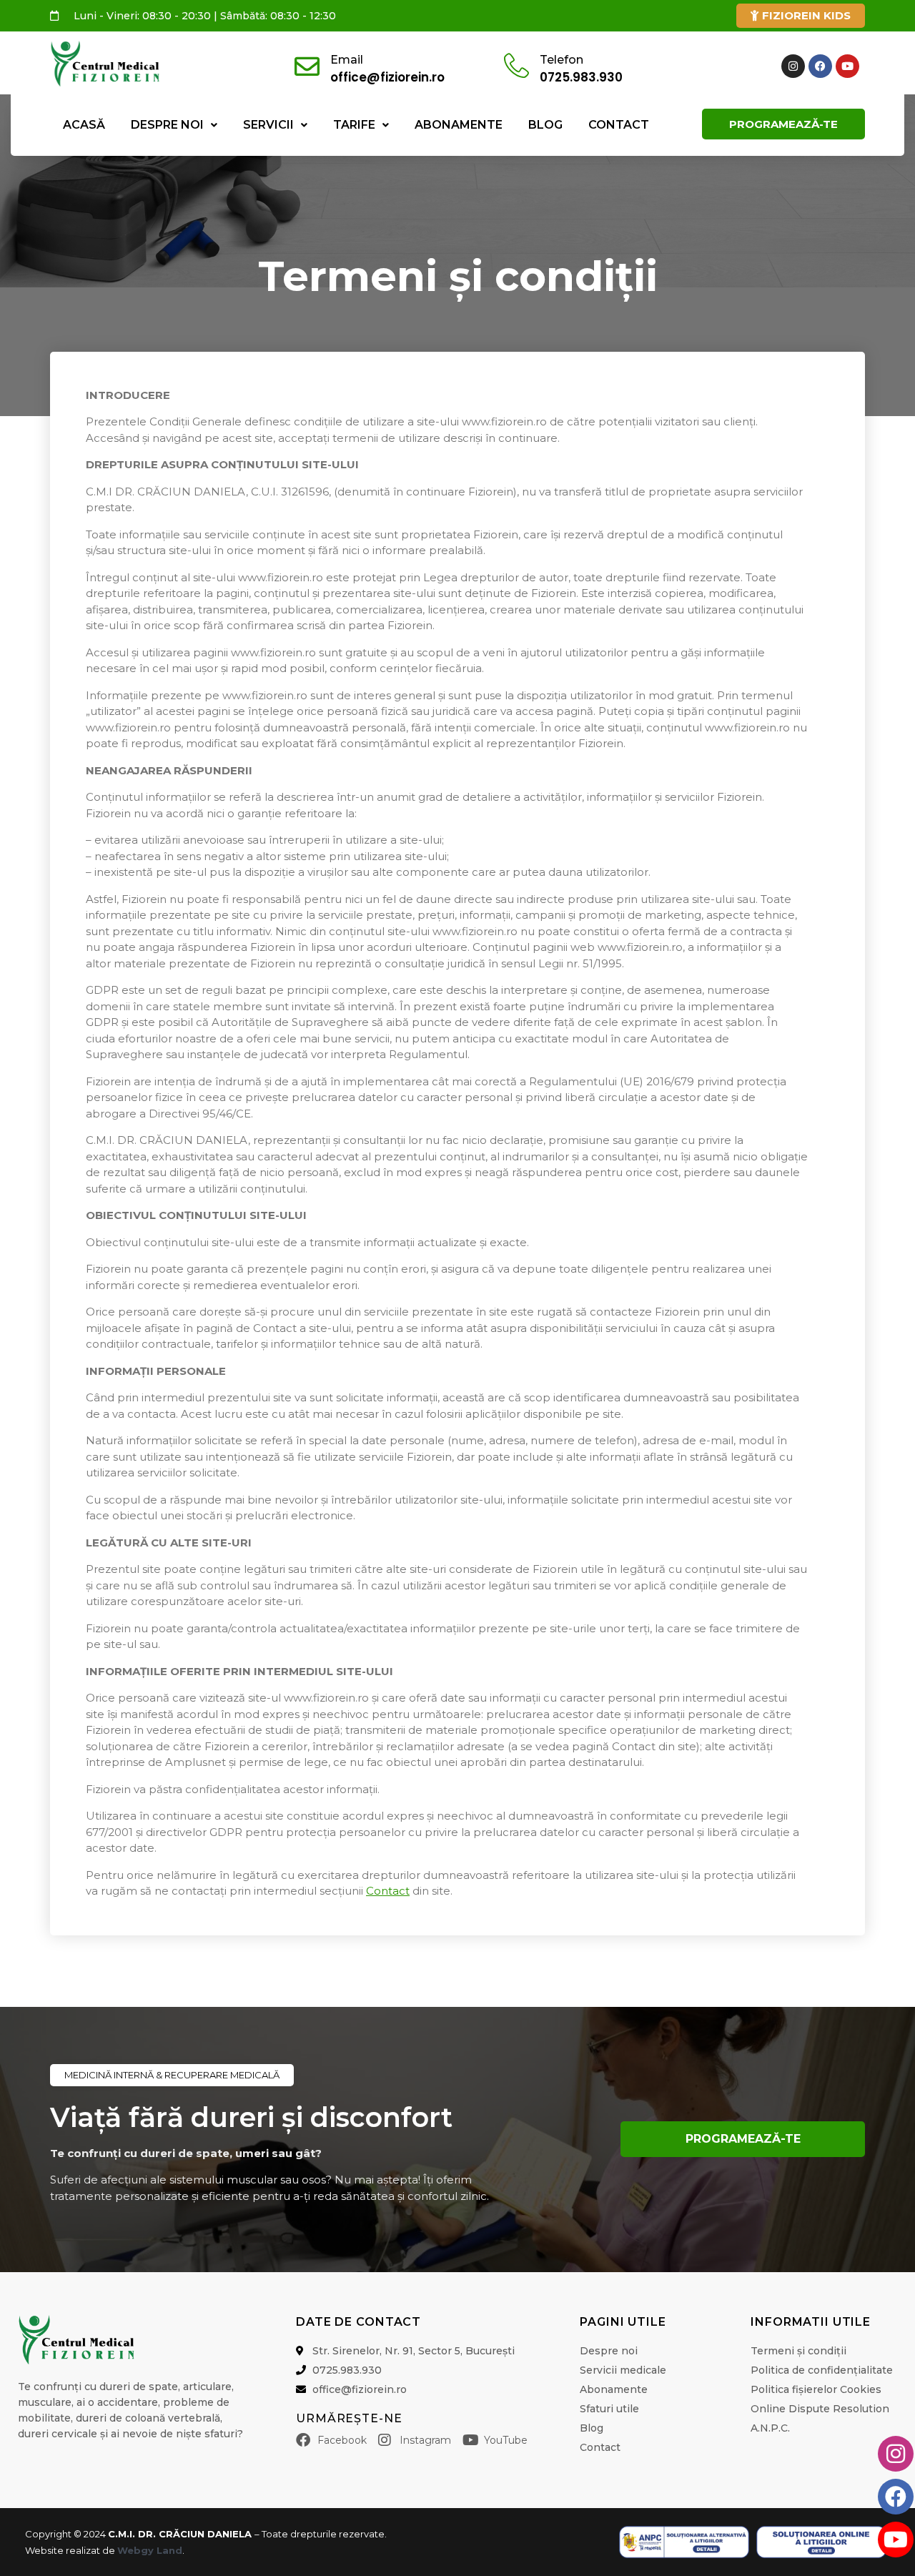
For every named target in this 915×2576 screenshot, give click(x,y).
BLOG (545, 125)
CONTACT (619, 125)
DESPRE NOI (167, 125)
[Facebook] (820, 66)
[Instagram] (793, 66)
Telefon (562, 60)
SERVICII (268, 125)
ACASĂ (84, 125)
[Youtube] (847, 66)
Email (347, 60)
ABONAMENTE (459, 125)
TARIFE (354, 125)
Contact (388, 1891)
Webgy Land (150, 2550)
